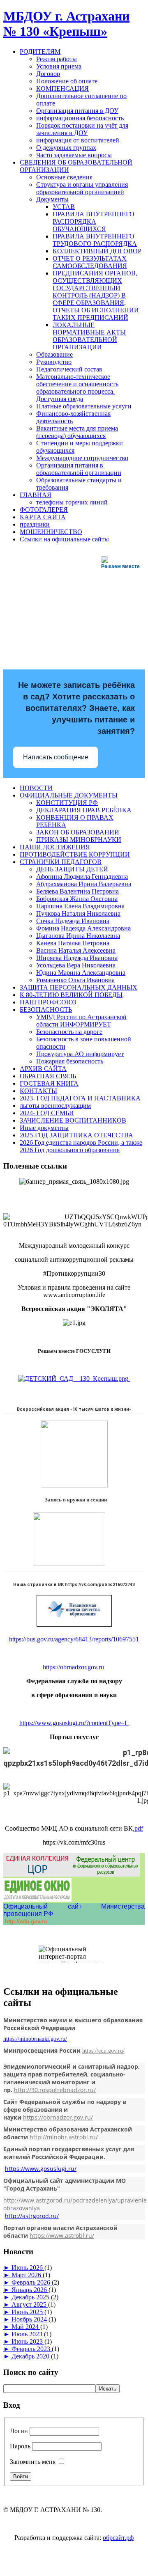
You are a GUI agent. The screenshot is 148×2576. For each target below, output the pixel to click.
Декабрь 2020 (31, 2356)
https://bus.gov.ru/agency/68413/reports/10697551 (74, 1639)
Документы (52, 199)
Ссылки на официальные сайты (64, 539)
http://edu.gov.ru (26, 1922)
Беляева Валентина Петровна (77, 891)
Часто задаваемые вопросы (74, 155)
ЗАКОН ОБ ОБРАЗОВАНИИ (78, 832)
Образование (54, 354)
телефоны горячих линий (72, 502)
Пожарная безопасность (70, 1061)
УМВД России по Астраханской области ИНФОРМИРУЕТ (81, 1021)
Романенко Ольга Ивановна (75, 980)
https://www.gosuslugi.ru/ (41, 2169)
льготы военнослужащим (55, 1106)
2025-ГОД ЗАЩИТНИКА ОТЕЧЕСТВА (76, 1135)
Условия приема (59, 66)
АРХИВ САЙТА (43, 1069)
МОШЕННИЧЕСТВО (51, 532)
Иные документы (44, 1128)
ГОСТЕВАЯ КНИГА (49, 1083)
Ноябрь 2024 (30, 2319)
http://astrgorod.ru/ (32, 2216)
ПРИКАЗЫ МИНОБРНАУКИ (79, 840)
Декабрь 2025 (31, 2297)
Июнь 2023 (28, 2341)
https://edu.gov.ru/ (103, 2051)
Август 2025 (30, 2304)
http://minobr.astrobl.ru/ (64, 2137)
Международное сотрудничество (82, 458)
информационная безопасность (80, 118)
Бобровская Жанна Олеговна (77, 899)
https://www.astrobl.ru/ (62, 2236)
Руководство (54, 362)
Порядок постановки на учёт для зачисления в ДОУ (82, 129)
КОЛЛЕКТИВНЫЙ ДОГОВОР (97, 251)
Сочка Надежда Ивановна (73, 921)
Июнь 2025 (28, 2312)
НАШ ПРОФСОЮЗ (48, 1002)
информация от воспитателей (78, 140)
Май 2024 (26, 2327)
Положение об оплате (67, 81)
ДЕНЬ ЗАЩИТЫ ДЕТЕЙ (72, 869)
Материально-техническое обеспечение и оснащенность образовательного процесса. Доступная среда (77, 388)
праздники (35, 524)
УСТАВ (64, 207)
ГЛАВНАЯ (36, 495)
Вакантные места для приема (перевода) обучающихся (77, 432)
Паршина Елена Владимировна (80, 906)
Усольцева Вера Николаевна (76, 965)
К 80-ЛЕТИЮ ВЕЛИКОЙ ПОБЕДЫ (71, 995)
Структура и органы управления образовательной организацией (82, 188)
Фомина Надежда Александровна (83, 928)
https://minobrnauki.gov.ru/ (35, 2039)
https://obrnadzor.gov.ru (73, 1667)
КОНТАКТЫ (38, 1091)
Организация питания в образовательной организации (79, 469)
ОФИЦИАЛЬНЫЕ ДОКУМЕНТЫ (69, 795)
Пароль (20, 2446)
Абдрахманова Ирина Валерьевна (84, 884)
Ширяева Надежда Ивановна (77, 958)
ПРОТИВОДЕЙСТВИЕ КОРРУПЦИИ (75, 854)
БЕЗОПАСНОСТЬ (46, 1010)
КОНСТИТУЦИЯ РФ (67, 803)
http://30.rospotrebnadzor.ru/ (55, 2090)
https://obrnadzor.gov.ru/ (58, 2117)
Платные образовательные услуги (84, 406)
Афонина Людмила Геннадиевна (82, 877)
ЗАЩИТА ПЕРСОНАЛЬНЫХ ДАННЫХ (79, 987)
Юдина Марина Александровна (81, 973)
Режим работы (57, 59)
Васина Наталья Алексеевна (76, 950)
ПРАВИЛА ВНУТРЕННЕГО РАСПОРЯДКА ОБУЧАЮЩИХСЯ (94, 221)
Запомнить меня (33, 2462)
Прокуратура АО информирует (80, 1054)
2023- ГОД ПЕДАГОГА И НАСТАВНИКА (80, 1098)
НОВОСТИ (36, 788)
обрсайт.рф (118, 2538)
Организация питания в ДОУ (77, 111)
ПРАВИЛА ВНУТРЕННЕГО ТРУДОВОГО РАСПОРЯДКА (95, 240)
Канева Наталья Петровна (73, 943)
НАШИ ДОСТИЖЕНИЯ (55, 847)
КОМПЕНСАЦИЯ (62, 88)
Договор (48, 74)
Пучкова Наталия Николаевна (78, 913)
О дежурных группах (66, 148)
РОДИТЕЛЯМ (40, 52)
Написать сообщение (56, 757)
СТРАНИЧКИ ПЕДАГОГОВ (61, 862)
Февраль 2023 (32, 2349)
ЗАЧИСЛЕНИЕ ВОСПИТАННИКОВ (73, 1120)
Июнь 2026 (28, 2268)
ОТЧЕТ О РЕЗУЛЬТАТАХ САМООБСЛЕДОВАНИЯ (90, 262)
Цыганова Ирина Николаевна (78, 936)
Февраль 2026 (32, 2282)
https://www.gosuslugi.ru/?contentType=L (74, 1723)
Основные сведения (64, 177)
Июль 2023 (28, 2334)
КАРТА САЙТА (43, 517)
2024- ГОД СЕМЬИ (47, 1113)
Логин (19, 2431)
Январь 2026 (30, 2290)
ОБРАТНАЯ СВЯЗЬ (48, 1076)
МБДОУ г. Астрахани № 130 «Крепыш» (66, 24)
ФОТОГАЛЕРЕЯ (44, 510)
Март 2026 (27, 2275)
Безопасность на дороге (69, 1032)
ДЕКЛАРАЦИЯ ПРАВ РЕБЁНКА (84, 810)
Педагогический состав (69, 369)
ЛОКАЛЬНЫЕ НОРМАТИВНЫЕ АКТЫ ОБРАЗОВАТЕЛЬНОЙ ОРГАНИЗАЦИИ (89, 336)
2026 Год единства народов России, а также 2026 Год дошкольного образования (81, 1146)
